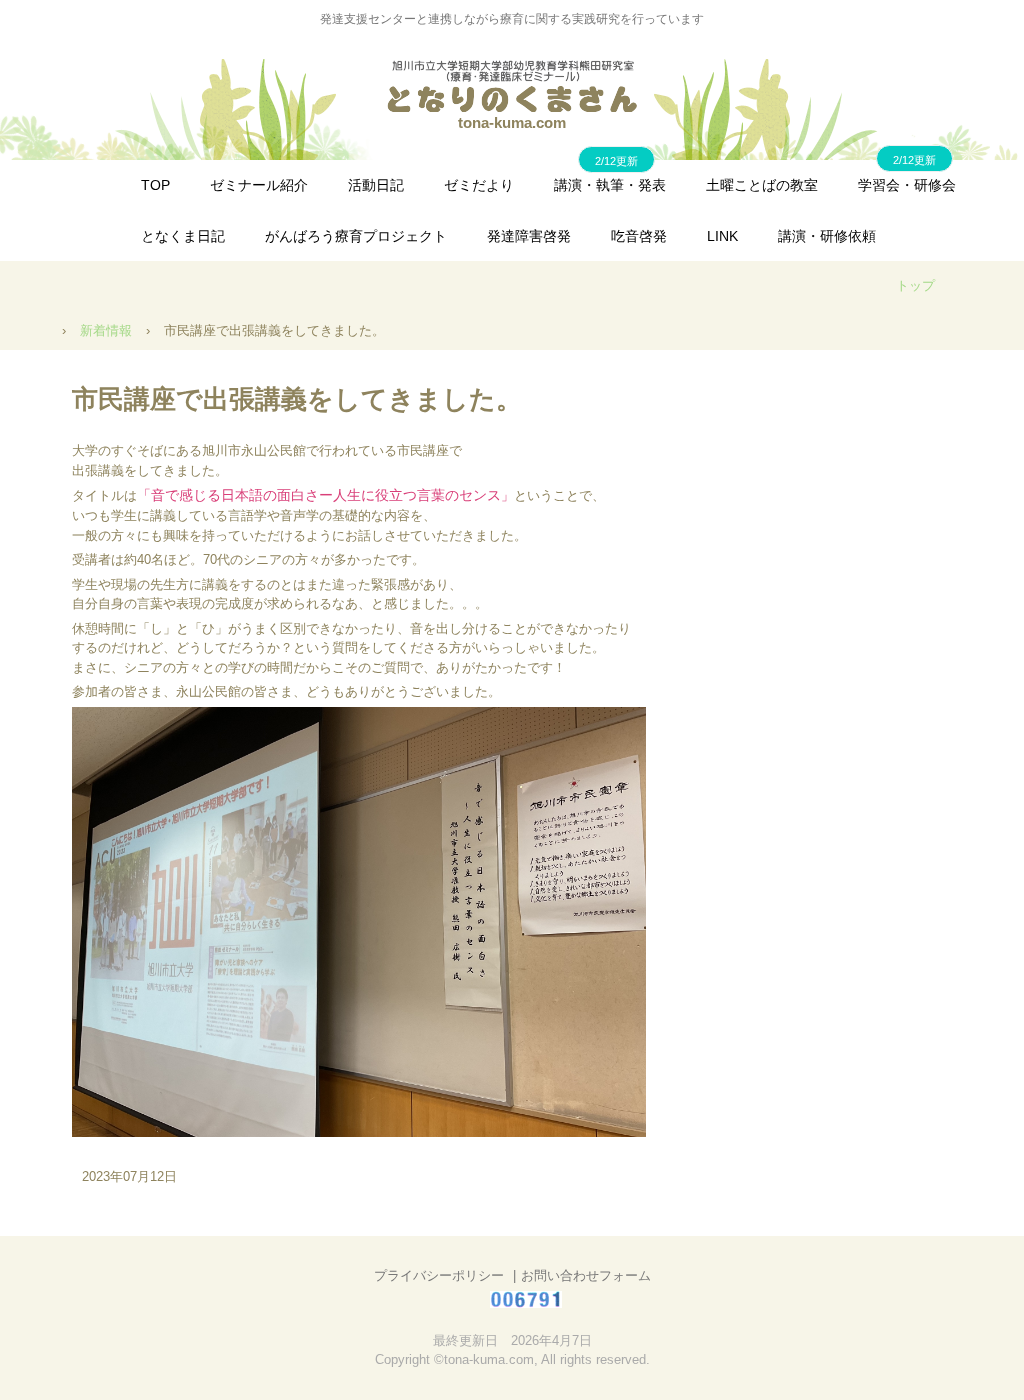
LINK (722, 236)
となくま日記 (183, 236)
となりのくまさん (512, 86)
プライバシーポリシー (439, 1275)
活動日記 (376, 185)
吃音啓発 (639, 236)
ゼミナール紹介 (259, 185)
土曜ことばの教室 (762, 185)
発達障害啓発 (529, 236)
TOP (155, 185)
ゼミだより (479, 185)
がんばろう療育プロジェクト (356, 236)
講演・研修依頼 (827, 236)
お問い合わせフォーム (586, 1275)
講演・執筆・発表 (610, 185)
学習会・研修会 (907, 185)
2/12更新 (914, 160)
